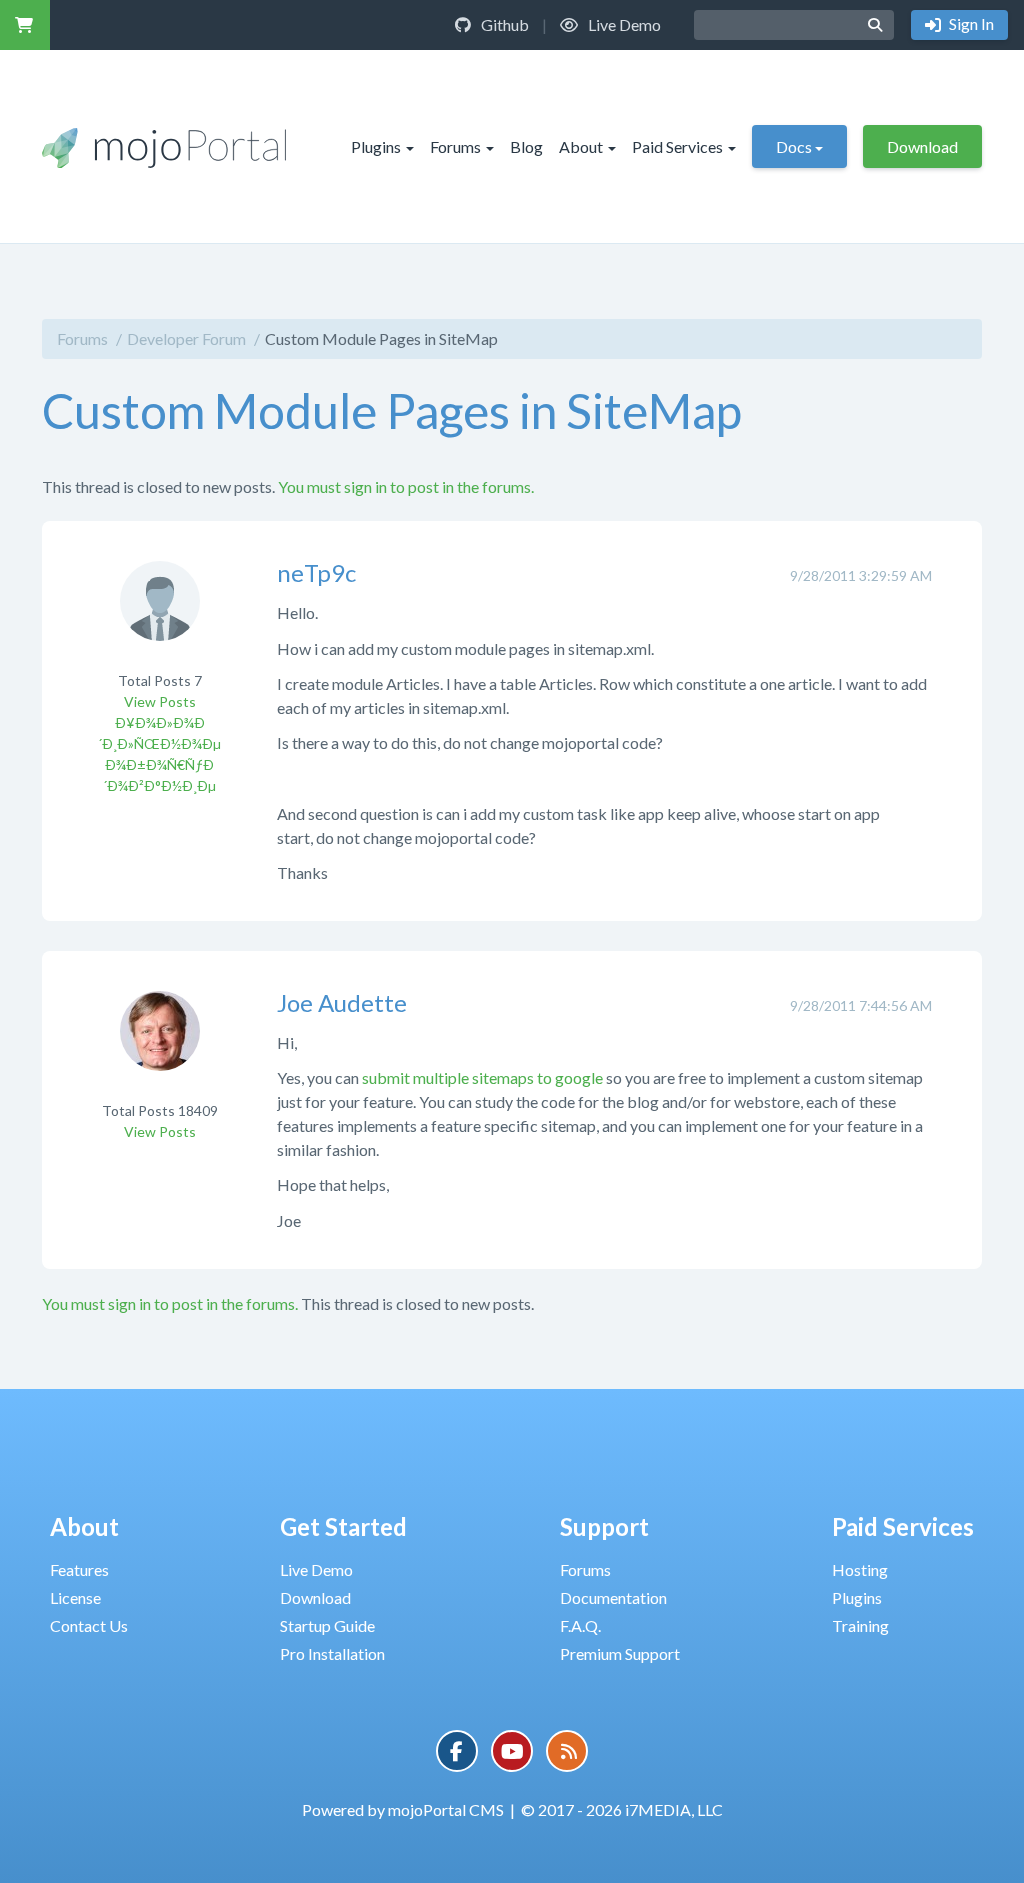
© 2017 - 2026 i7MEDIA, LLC (622, 1809)
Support (604, 1526)
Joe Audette (342, 1002)
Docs (794, 146)
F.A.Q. (580, 1625)
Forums (455, 146)
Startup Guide (327, 1625)
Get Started (343, 1526)
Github (503, 24)
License (75, 1597)
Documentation (613, 1597)
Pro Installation (332, 1653)
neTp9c (316, 572)
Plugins (376, 146)
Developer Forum (186, 338)
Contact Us (89, 1625)
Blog (526, 146)
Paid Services (677, 146)
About (581, 146)
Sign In (970, 23)
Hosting (860, 1569)
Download (922, 146)
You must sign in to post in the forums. (406, 486)
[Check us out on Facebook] (457, 1751)
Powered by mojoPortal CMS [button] (403, 1809)
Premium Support (620, 1653)
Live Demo (623, 24)
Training (860, 1625)
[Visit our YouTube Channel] (512, 1751)
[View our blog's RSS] (567, 1751)
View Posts (160, 701)
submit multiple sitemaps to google (482, 1077)
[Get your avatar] (160, 614)
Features (79, 1569)
